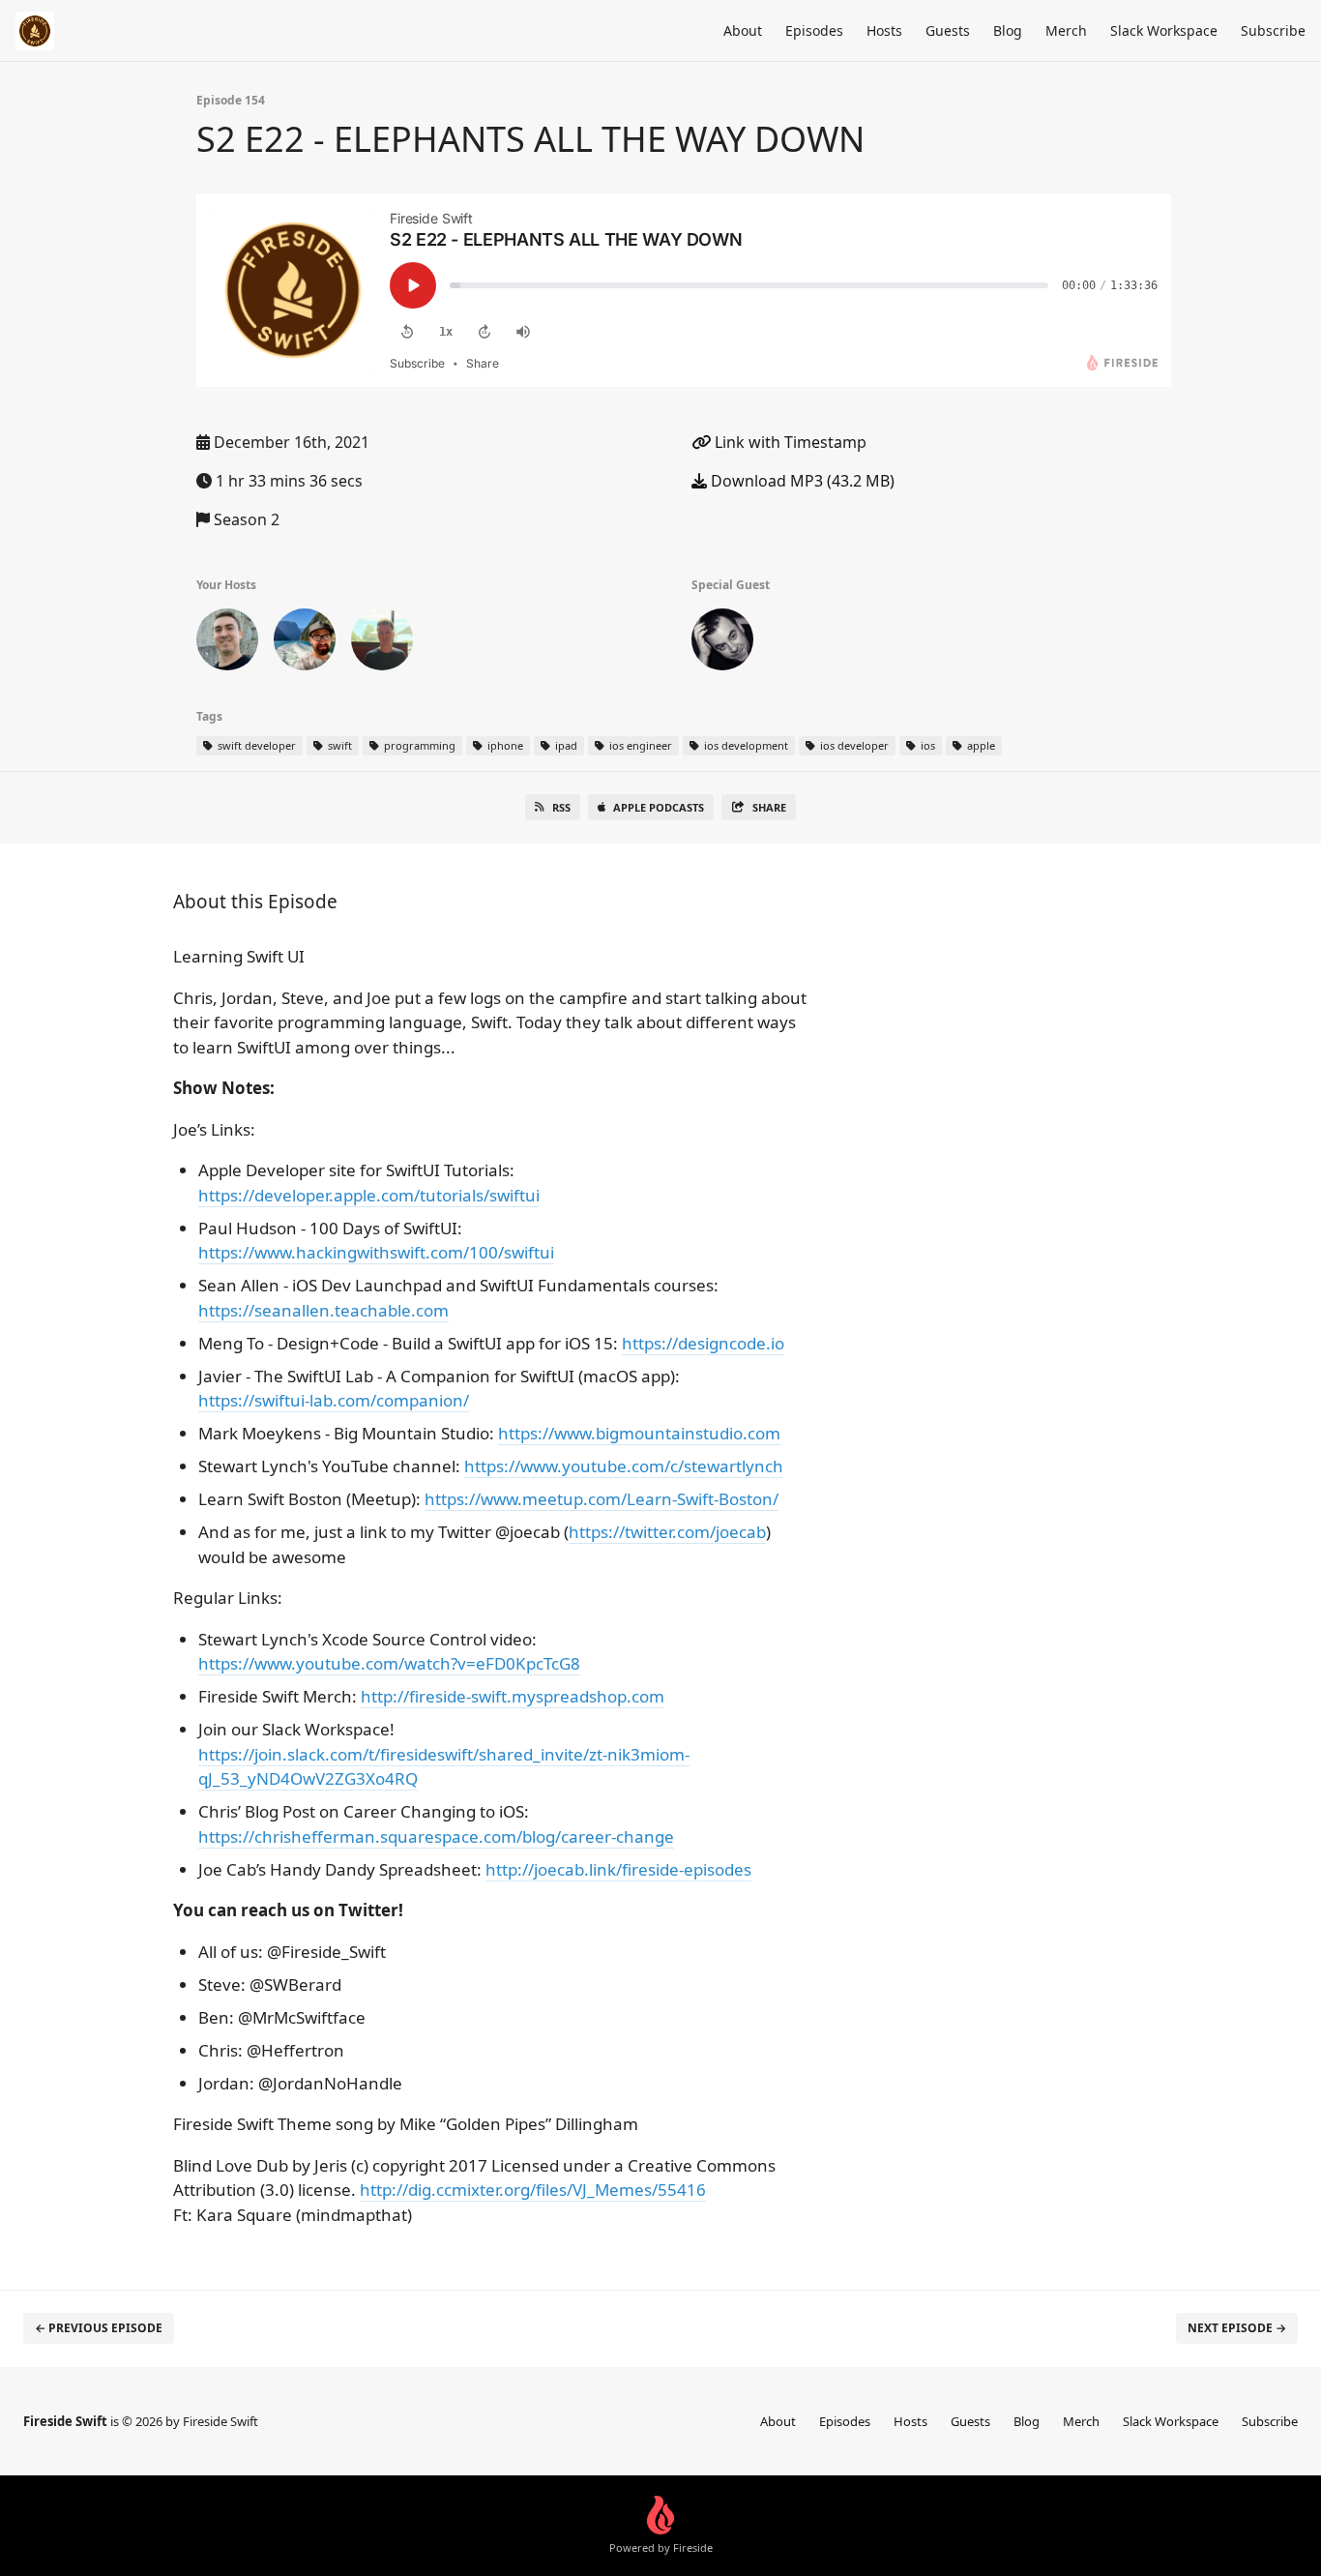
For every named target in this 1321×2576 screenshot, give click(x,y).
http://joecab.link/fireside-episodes (618, 1869)
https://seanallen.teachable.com (323, 1310)
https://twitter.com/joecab (667, 1532)
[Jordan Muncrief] (382, 643)
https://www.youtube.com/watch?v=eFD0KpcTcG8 (389, 1663)
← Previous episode (99, 2328)
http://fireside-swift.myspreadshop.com (513, 1696)
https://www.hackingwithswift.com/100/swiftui (376, 1252)
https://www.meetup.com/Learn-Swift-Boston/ (602, 1499)
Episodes (814, 30)
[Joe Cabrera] (722, 643)
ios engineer (639, 745)
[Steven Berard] (227, 643)
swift (338, 745)
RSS (561, 807)
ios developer (853, 745)
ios (926, 745)
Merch (1066, 30)
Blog (1008, 30)
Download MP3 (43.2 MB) (801, 481)
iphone (504, 745)
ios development (745, 745)
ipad (565, 745)
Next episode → (1237, 2328)
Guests (948, 30)
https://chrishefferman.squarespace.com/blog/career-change (436, 1836)
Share (769, 807)
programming (418, 745)
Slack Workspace (1164, 30)
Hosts (884, 30)
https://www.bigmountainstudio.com (639, 1433)
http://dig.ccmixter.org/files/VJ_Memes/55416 (533, 2190)
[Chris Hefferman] (305, 643)
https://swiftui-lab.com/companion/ (334, 1400)
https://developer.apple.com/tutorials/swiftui (369, 1195)
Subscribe (1273, 30)
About (743, 30)
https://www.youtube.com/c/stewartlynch (624, 1466)
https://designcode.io (703, 1343)
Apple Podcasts (659, 807)
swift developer (255, 745)
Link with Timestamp (789, 442)
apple (980, 745)
